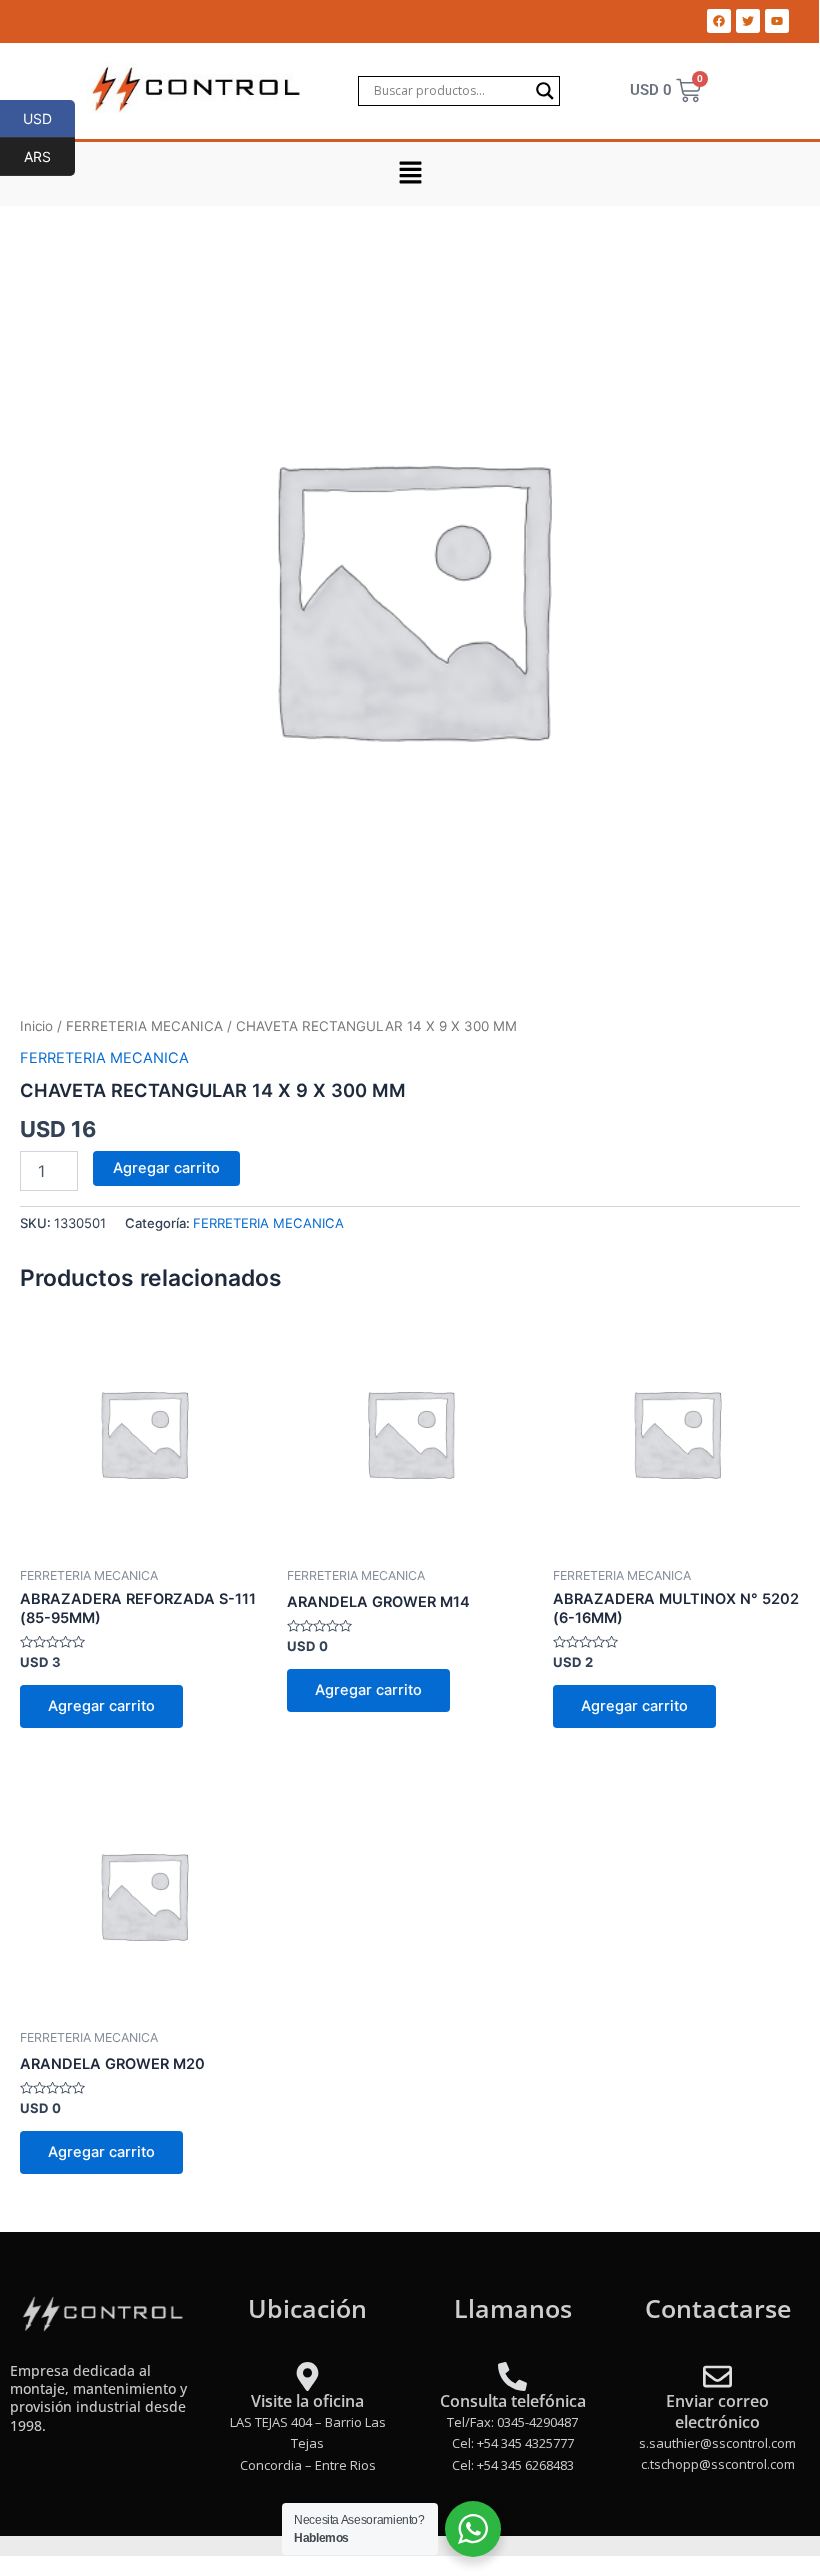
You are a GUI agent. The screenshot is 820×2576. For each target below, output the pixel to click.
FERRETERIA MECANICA (144, 1026)
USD (49, 118)
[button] (410, 173)
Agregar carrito (166, 1168)
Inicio (36, 1026)
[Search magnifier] (545, 91)
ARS (49, 156)
